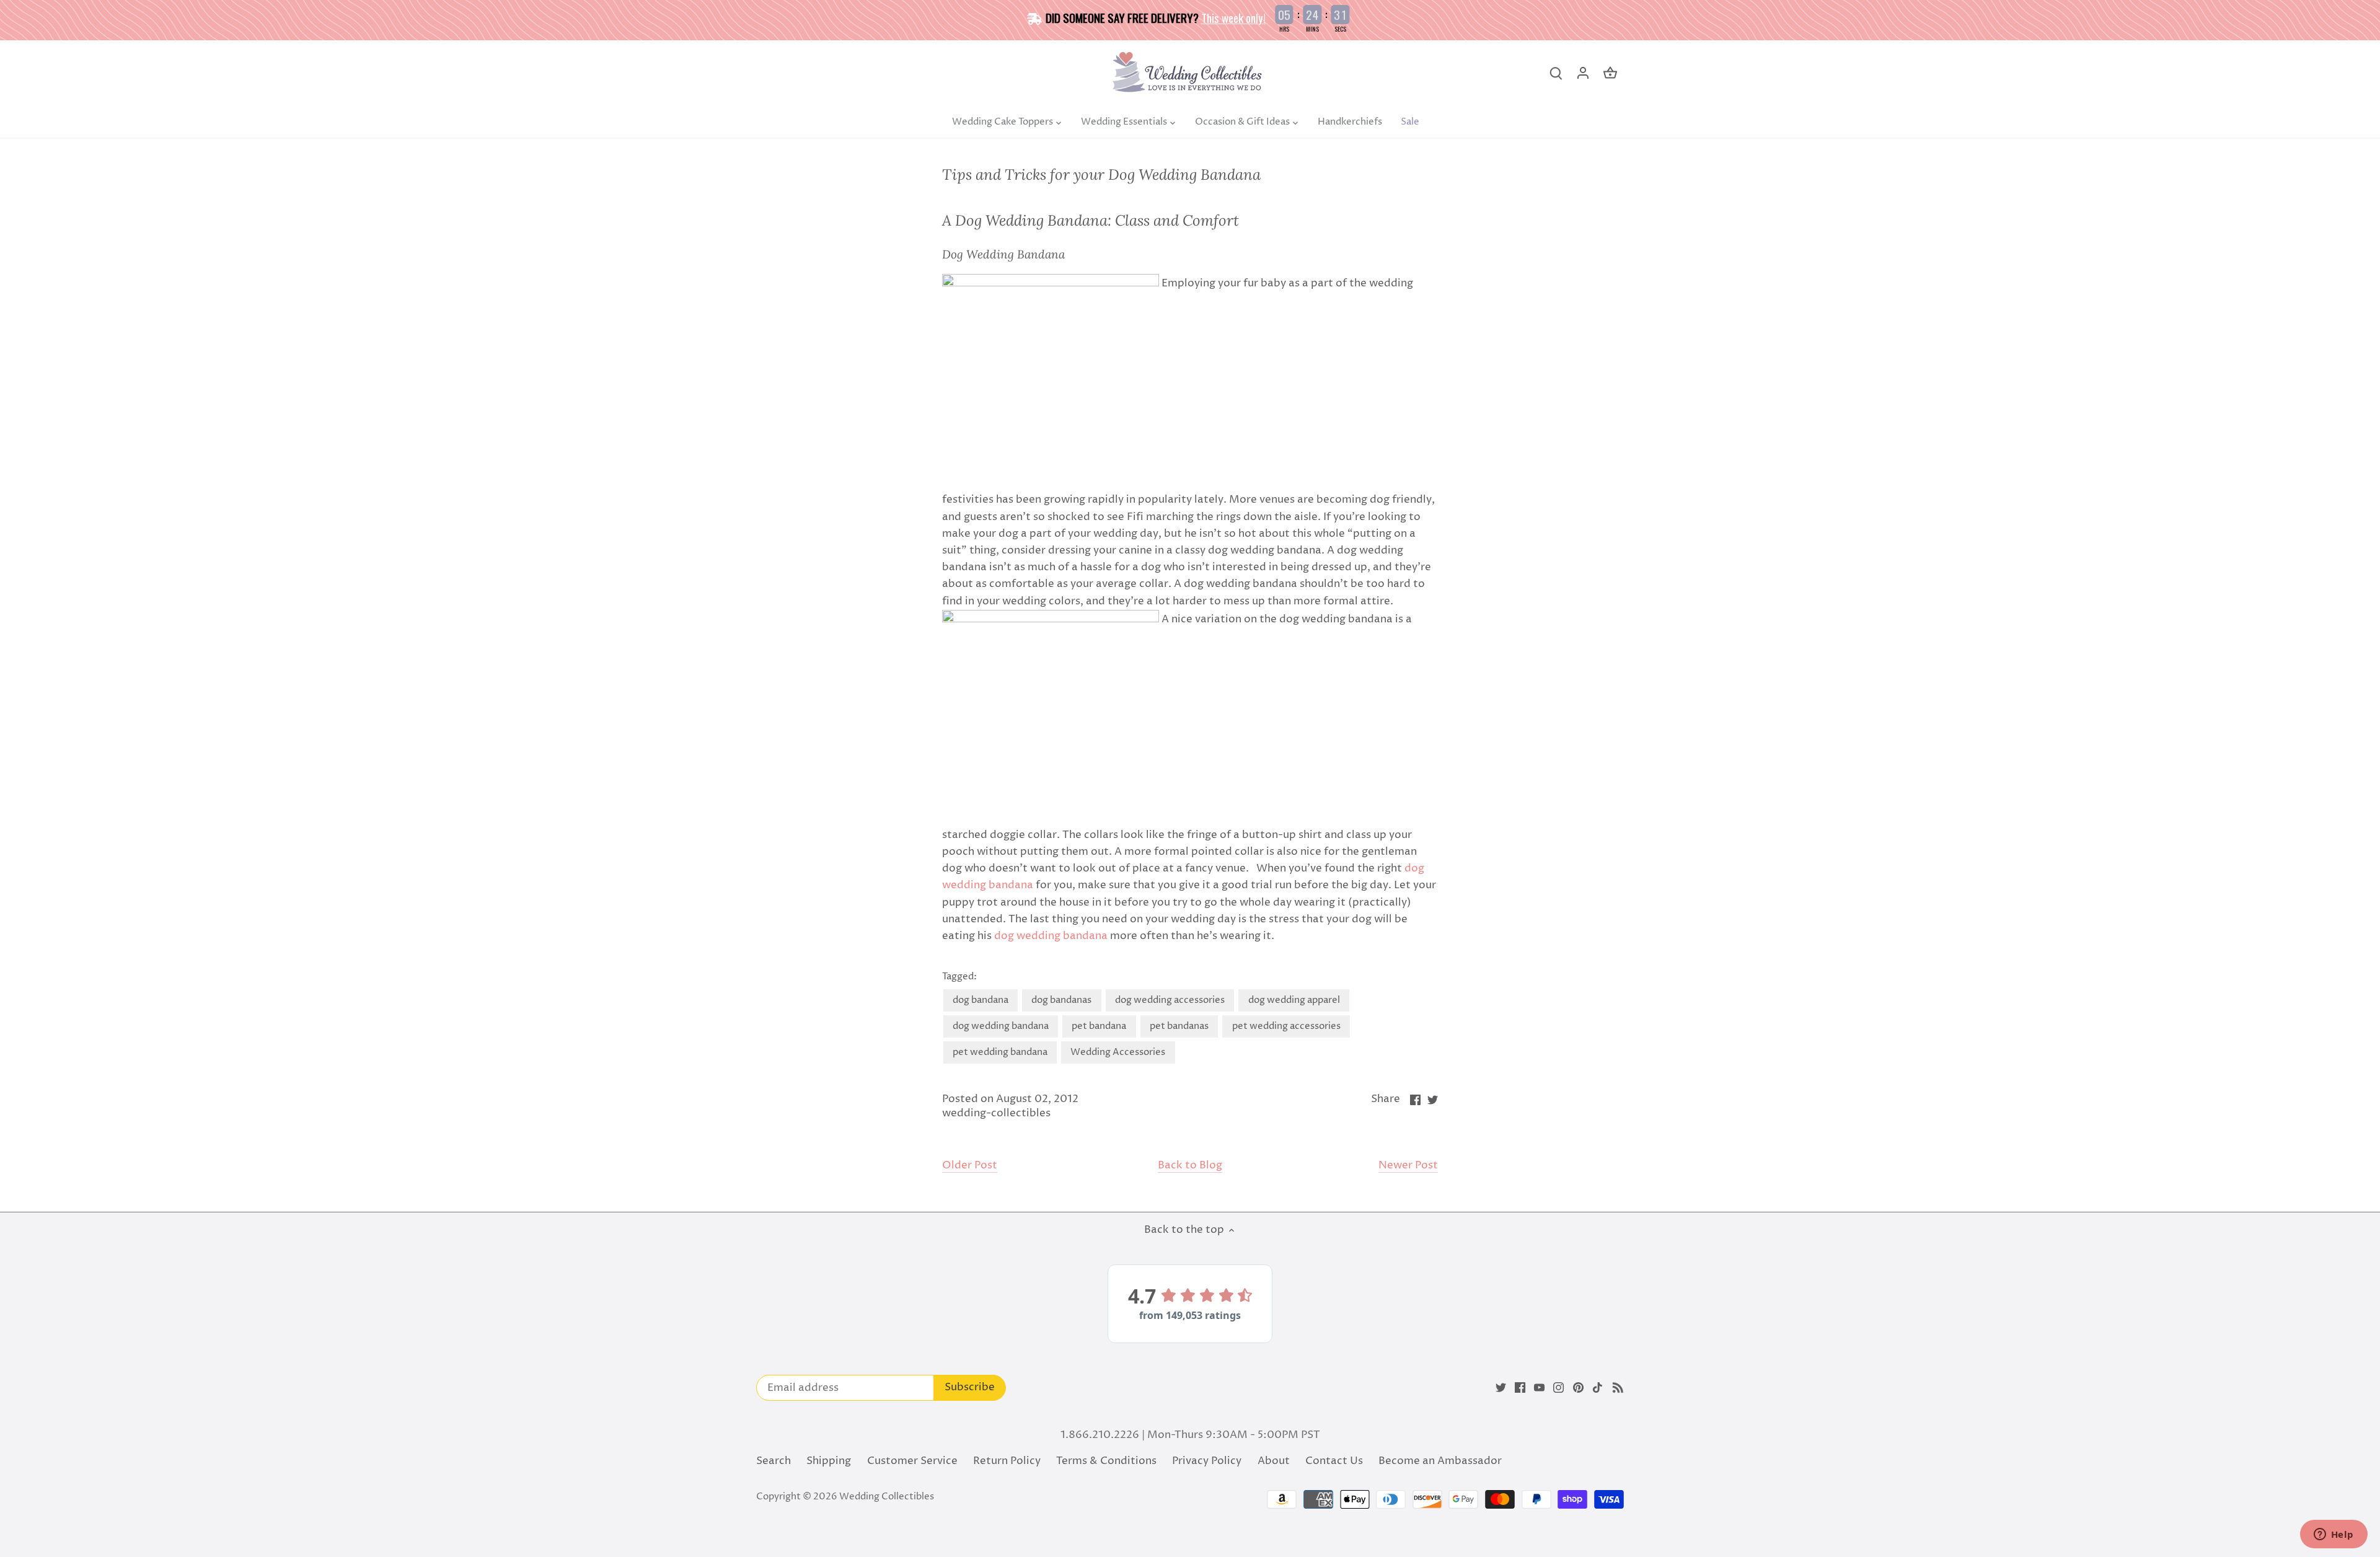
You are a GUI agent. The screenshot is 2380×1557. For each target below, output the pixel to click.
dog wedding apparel (1294, 1000)
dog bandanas (1061, 1000)
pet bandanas (1179, 1026)
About (1274, 1461)
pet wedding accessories (1286, 1026)
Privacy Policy (1207, 1461)
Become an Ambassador (1440, 1461)
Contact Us (1334, 1461)
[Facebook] (1520, 1388)
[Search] (1556, 73)
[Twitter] (1501, 1388)
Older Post (970, 1166)
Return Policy (1007, 1461)
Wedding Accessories (1118, 1052)
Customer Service (912, 1461)
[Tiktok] (1598, 1388)
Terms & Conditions (1106, 1461)
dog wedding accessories (1170, 1000)
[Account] (1583, 73)
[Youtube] (1539, 1388)
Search (773, 1461)
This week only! (1233, 17)
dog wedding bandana (1051, 936)
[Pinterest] (1578, 1388)
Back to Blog (1190, 1166)
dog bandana (981, 1000)
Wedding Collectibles (887, 1497)
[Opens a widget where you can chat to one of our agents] (2334, 1535)
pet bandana (1099, 1026)
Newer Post (1408, 1166)
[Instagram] (1558, 1388)
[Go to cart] (1610, 73)
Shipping (829, 1461)
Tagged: (959, 977)
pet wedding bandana (1000, 1052)
